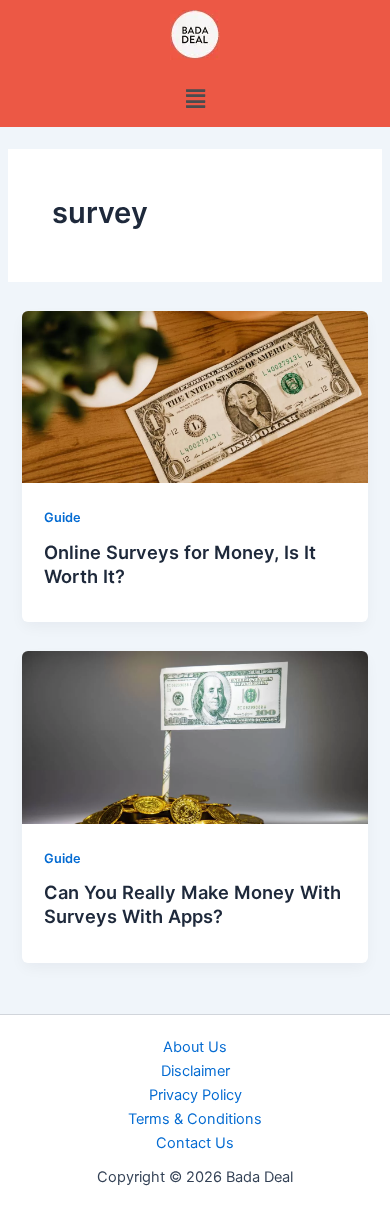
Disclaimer (195, 1071)
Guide (62, 517)
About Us (195, 1047)
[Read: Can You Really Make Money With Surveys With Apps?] (194, 737)
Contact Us (195, 1143)
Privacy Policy (195, 1095)
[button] (195, 98)
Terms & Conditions (195, 1119)
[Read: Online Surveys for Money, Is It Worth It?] (194, 396)
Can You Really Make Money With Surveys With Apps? (192, 904)
